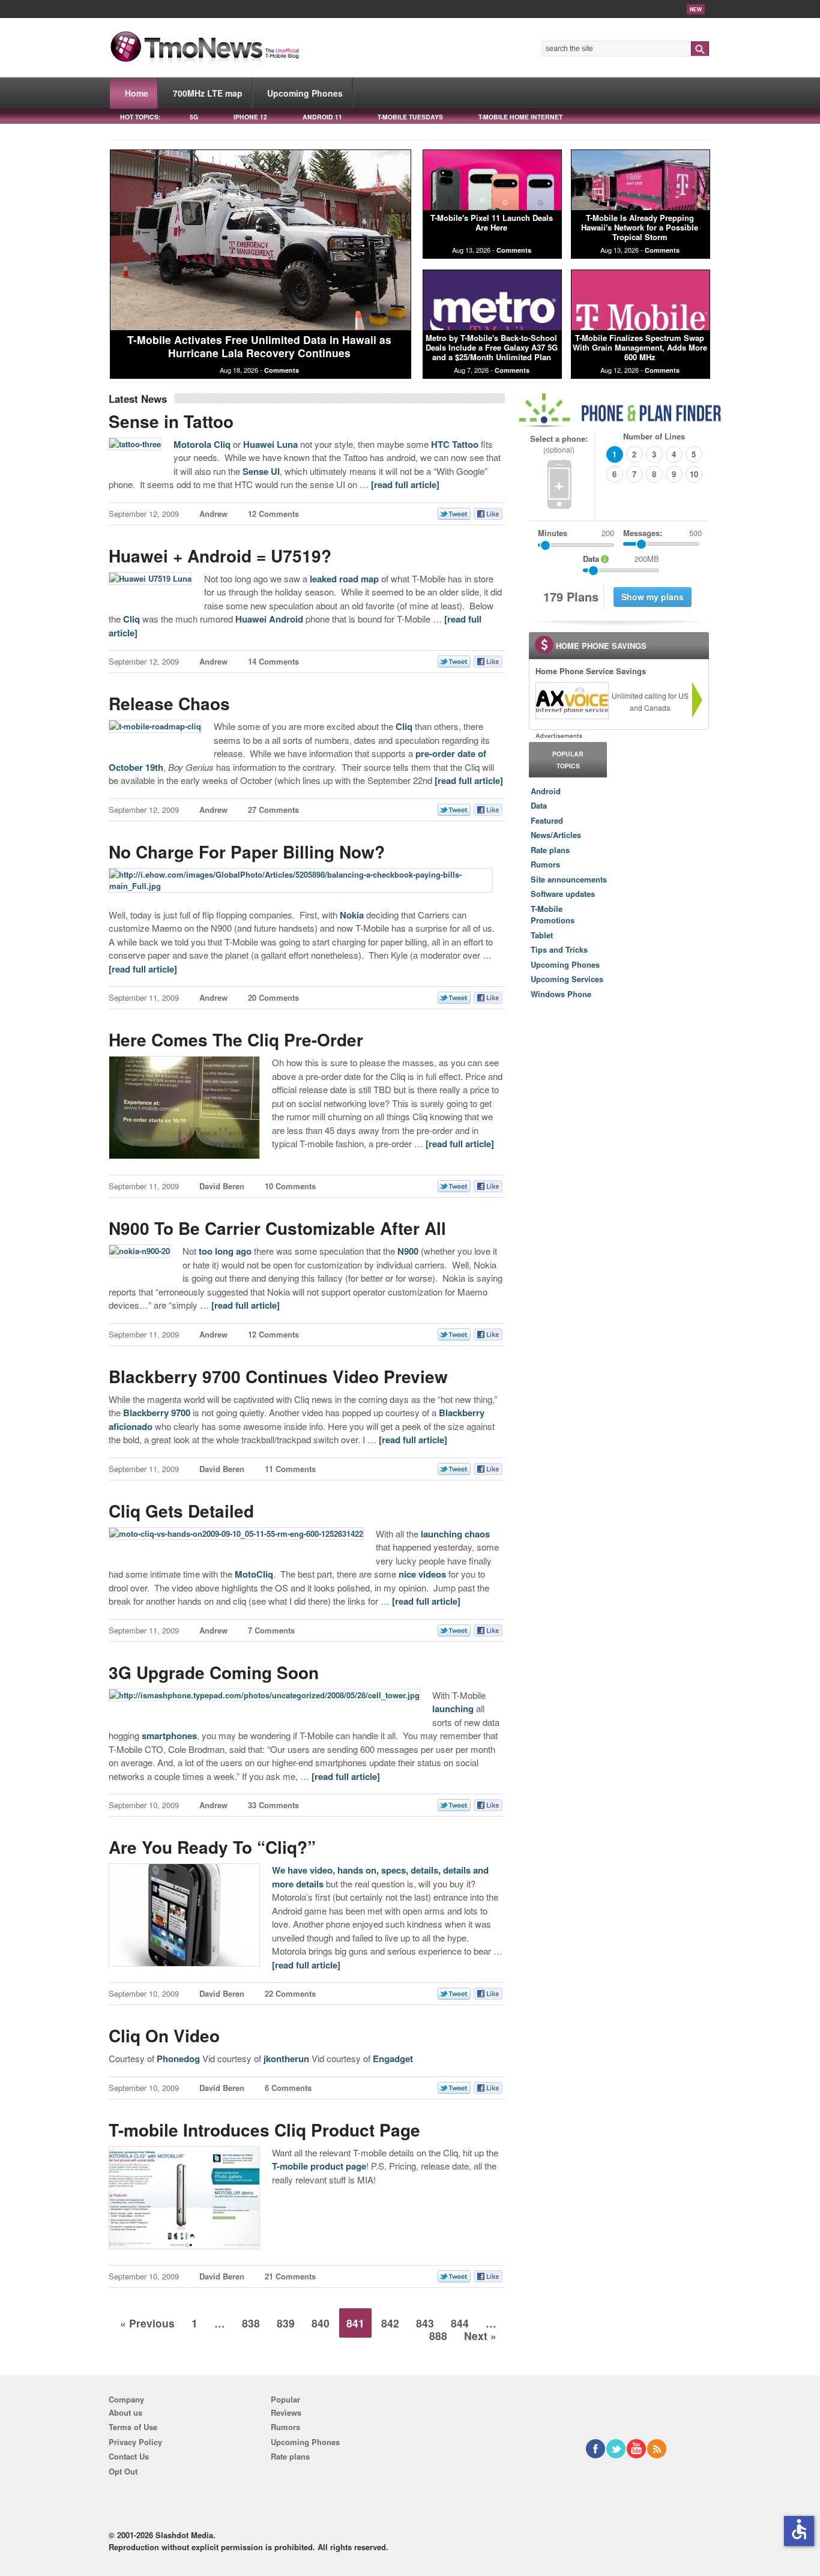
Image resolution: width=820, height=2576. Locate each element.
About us (125, 2412)
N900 (408, 1251)
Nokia (352, 915)
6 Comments (288, 2088)
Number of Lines (654, 436)
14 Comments (273, 661)
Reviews (286, 2412)
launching (453, 1709)
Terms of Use (133, 2427)
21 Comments (290, 2276)
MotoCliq (254, 1574)
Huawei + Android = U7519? (220, 556)
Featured (547, 820)
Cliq (131, 619)
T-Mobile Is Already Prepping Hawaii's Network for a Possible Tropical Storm (640, 228)
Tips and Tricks (559, 949)
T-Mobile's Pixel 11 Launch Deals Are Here (492, 222)
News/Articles (556, 835)
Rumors (545, 864)
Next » (480, 2336)
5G (194, 117)
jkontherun (286, 2059)
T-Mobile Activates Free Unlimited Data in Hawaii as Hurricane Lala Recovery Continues (259, 346)
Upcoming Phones (305, 93)
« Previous (147, 2323)
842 (390, 2323)
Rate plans (550, 850)
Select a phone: (559, 444)
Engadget (393, 2059)
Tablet (542, 935)
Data (539, 805)
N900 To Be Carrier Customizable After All (277, 1228)
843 (425, 2323)
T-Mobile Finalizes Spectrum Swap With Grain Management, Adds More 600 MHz (640, 348)
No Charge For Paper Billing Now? (247, 852)
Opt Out (123, 2471)
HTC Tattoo (455, 444)
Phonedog (178, 2059)
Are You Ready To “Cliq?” (212, 1847)
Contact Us (129, 2456)
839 (286, 2323)
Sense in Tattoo (171, 421)
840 (321, 2323)
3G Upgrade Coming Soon (214, 1672)
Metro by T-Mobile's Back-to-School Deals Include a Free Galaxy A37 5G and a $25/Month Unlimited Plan (492, 348)
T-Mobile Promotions (553, 915)
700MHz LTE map (208, 93)
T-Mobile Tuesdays (410, 117)
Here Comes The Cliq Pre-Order (236, 1039)
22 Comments (290, 1993)
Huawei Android (269, 619)
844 (460, 2323)
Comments (282, 370)
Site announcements (569, 879)
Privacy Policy (135, 2442)
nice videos (422, 1574)
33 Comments (273, 1805)
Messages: (662, 533)
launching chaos (455, 1534)
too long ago (224, 1251)
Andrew (213, 514)
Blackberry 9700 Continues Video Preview (278, 1376)
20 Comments (273, 997)
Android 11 (322, 117)
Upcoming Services (567, 979)
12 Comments (273, 514)
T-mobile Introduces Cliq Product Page (264, 2130)
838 (251, 2323)
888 (438, 2336)
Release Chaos (169, 703)
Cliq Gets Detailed (181, 1511)
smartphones (168, 1736)
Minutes (553, 533)
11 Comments (290, 1469)
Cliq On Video (164, 2035)
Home (137, 93)
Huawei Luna (270, 444)
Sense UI (261, 471)
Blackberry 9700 (157, 1413)
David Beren (222, 1186)
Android (546, 791)
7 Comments (271, 1630)
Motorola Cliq (202, 444)
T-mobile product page (319, 2166)
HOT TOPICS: (140, 117)
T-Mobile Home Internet (520, 117)
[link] (571, 701)
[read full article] (405, 484)
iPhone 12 (250, 117)
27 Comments (273, 810)
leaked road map (344, 579)
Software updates (563, 894)
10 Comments (290, 1186)
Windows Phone (561, 994)
